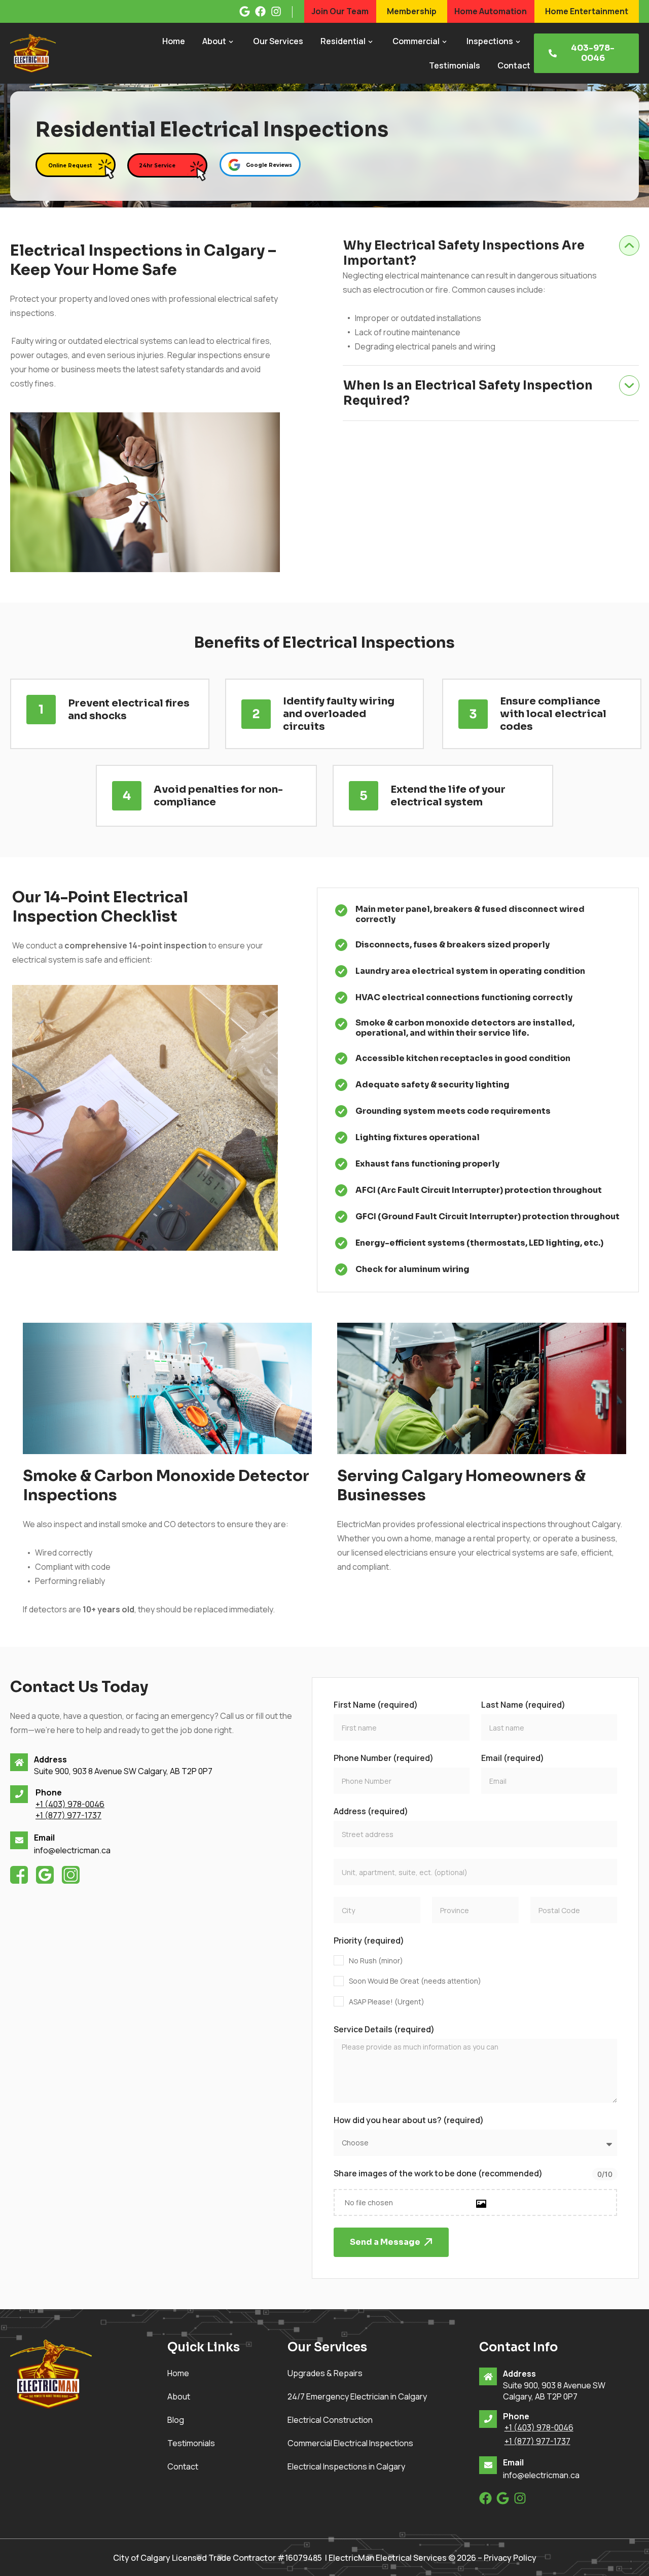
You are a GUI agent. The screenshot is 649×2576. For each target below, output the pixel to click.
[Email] (19, 1840)
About (214, 41)
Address (50, 1759)
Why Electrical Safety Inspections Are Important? (464, 253)
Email (44, 1838)
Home (174, 41)
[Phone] (19, 1794)
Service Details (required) (384, 2029)
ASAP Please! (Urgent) (387, 2002)
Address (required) (371, 1811)
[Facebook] (485, 2498)
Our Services (278, 41)
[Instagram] (520, 2498)
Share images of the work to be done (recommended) (438, 2173)
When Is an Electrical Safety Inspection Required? (468, 393)
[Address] (19, 1762)
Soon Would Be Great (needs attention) (415, 1981)
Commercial (416, 41)
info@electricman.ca (72, 1850)
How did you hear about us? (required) (409, 2120)
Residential (343, 41)
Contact (514, 65)
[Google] (503, 2498)
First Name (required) (376, 1705)
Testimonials (455, 65)
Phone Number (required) (384, 1758)
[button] (491, 247)
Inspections (490, 41)
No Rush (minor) (376, 1961)
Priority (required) (369, 1940)
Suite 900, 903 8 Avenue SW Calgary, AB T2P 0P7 (123, 1771)
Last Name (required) (523, 1705)
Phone (49, 1792)
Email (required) (513, 1758)
